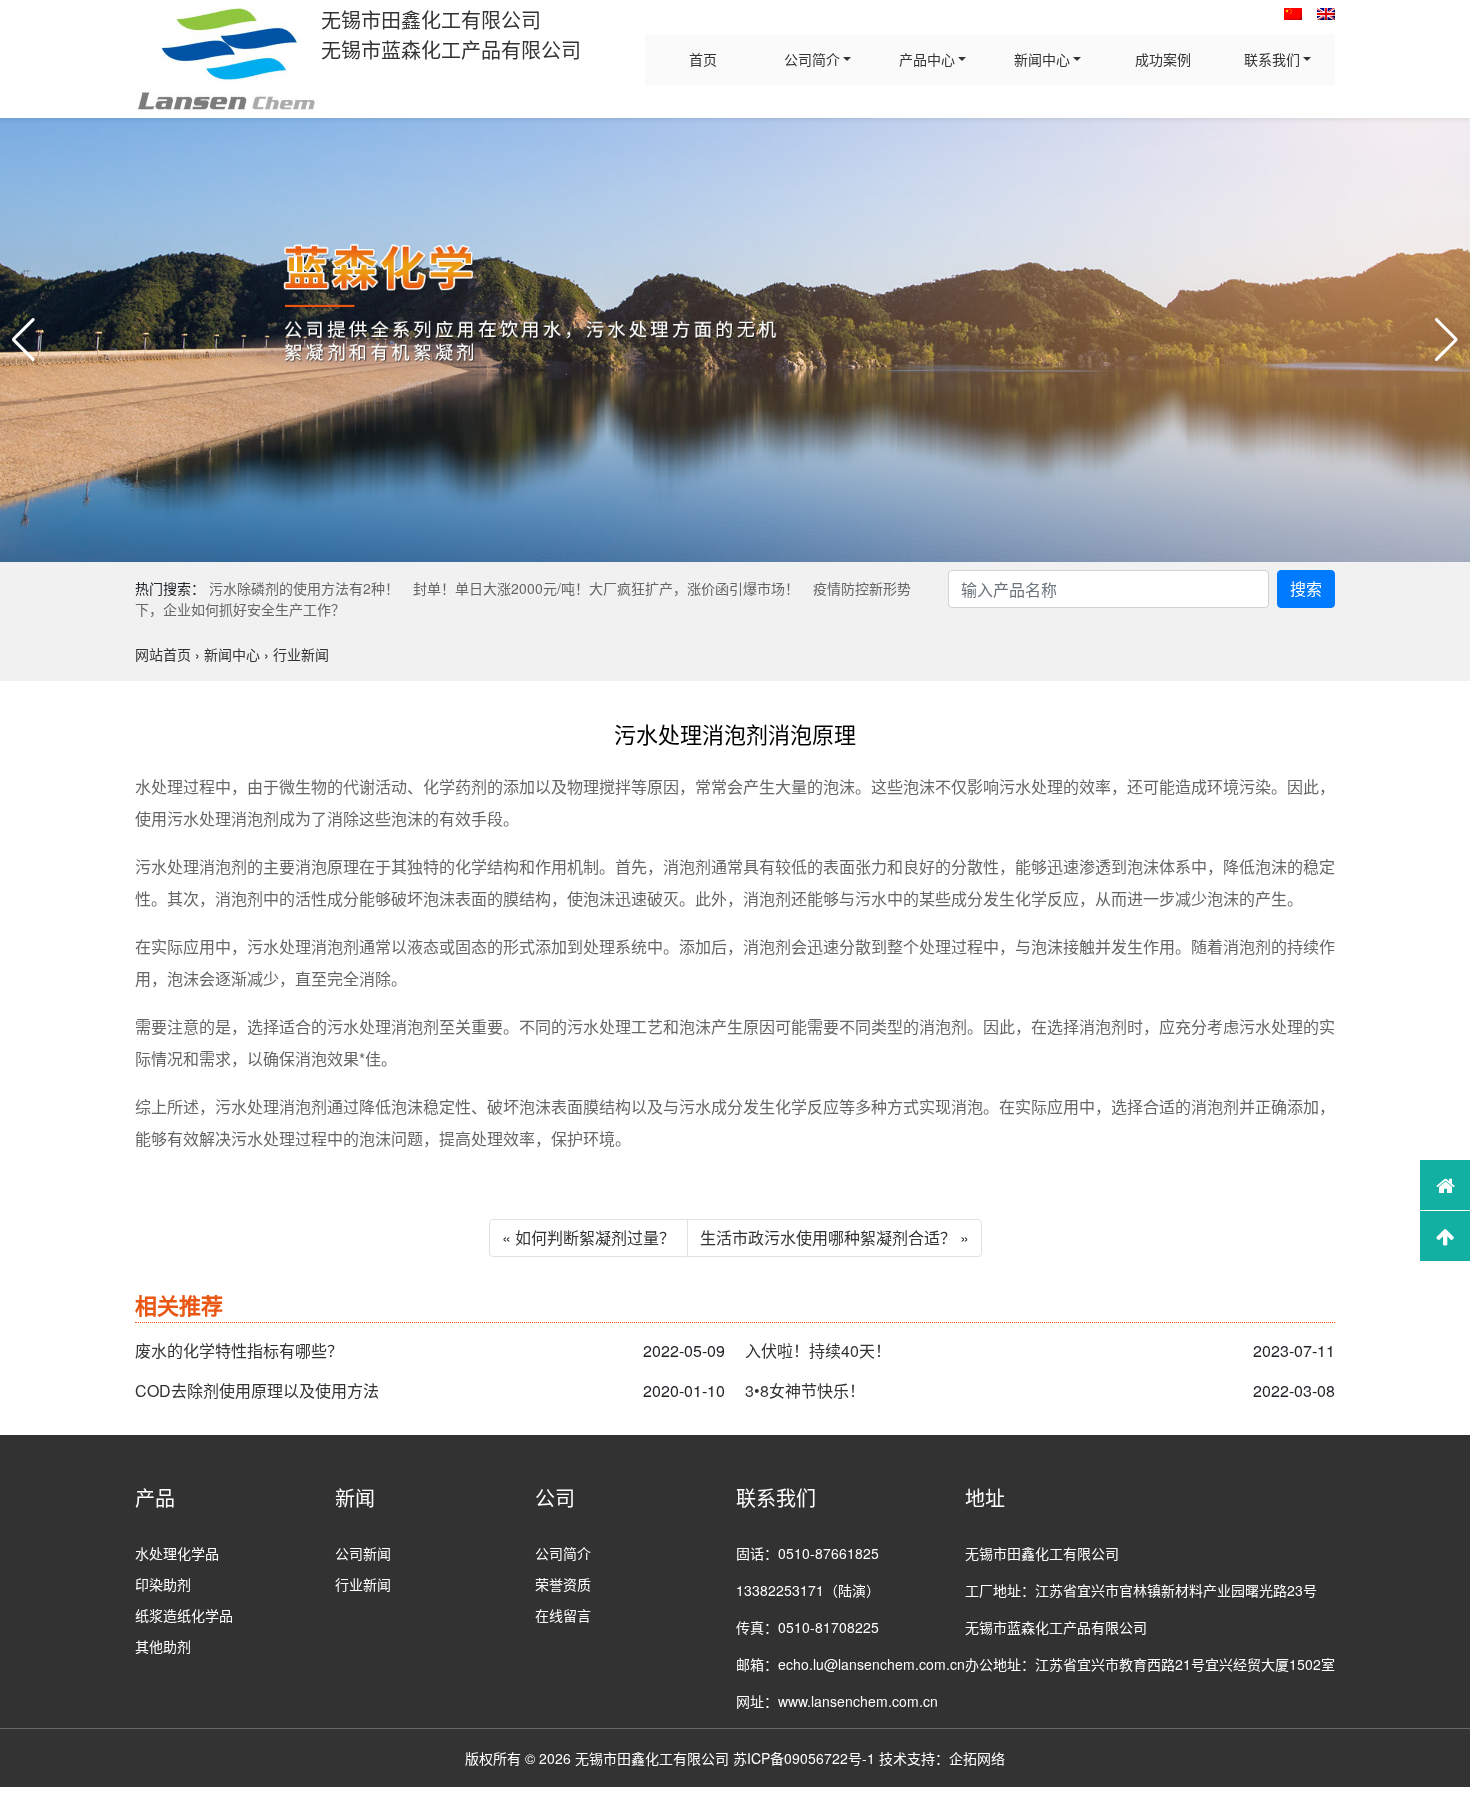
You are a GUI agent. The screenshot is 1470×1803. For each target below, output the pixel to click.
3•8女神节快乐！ (805, 1390)
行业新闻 (363, 1584)
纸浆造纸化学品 (184, 1615)
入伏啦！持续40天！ (818, 1350)
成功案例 (1163, 59)
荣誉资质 (563, 1584)
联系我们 (1272, 59)
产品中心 (927, 59)
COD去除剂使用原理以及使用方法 (257, 1390)
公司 (555, 1497)
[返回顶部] (1445, 1236)
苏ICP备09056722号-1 (804, 1758)
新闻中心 (1042, 59)
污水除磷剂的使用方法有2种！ (304, 588)
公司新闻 (363, 1553)
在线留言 (563, 1615)
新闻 (355, 1497)
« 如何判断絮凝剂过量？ (588, 1237)
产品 (155, 1497)
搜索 (1306, 588)
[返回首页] (1445, 1185)
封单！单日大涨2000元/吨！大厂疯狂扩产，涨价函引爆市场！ (606, 588)
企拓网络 (977, 1758)
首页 (703, 59)
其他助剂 (163, 1646)
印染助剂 (163, 1584)
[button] (23, 340)
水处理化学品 (177, 1553)
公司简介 (812, 59)
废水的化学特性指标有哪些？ (239, 1350)
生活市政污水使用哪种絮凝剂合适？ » (834, 1237)
